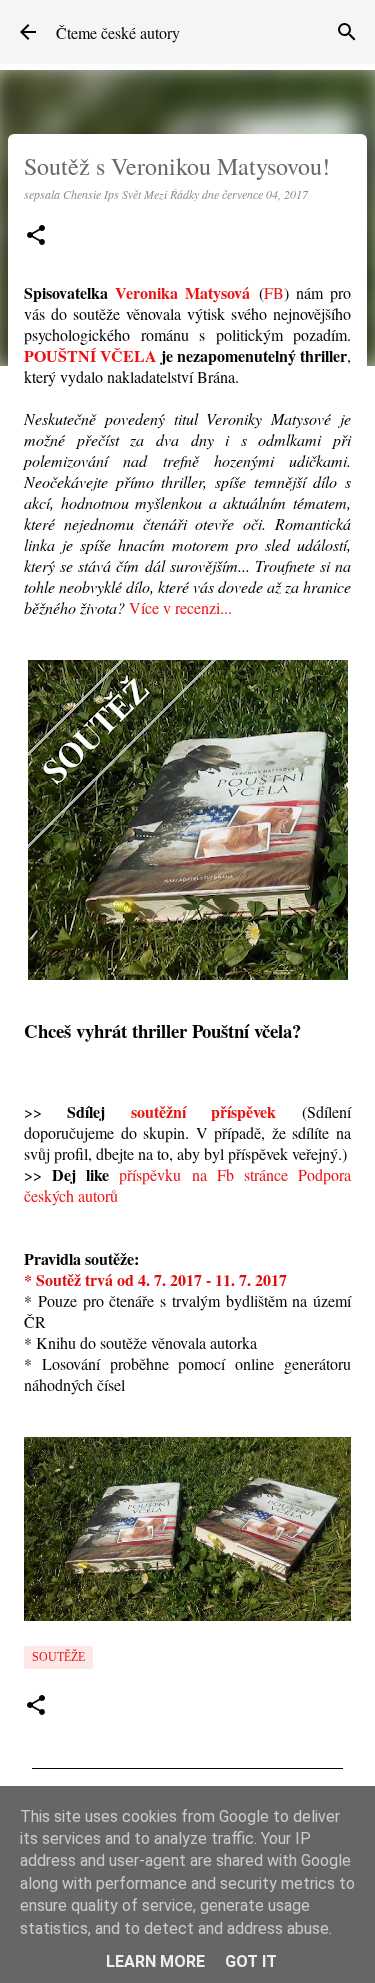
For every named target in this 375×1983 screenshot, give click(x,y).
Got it (251, 1961)
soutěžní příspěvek (203, 1111)
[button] (36, 236)
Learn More (155, 1961)
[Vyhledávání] (347, 32)
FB (274, 292)
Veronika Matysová (182, 292)
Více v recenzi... (180, 607)
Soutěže (58, 1657)
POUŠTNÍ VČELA (90, 355)
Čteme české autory (118, 32)
